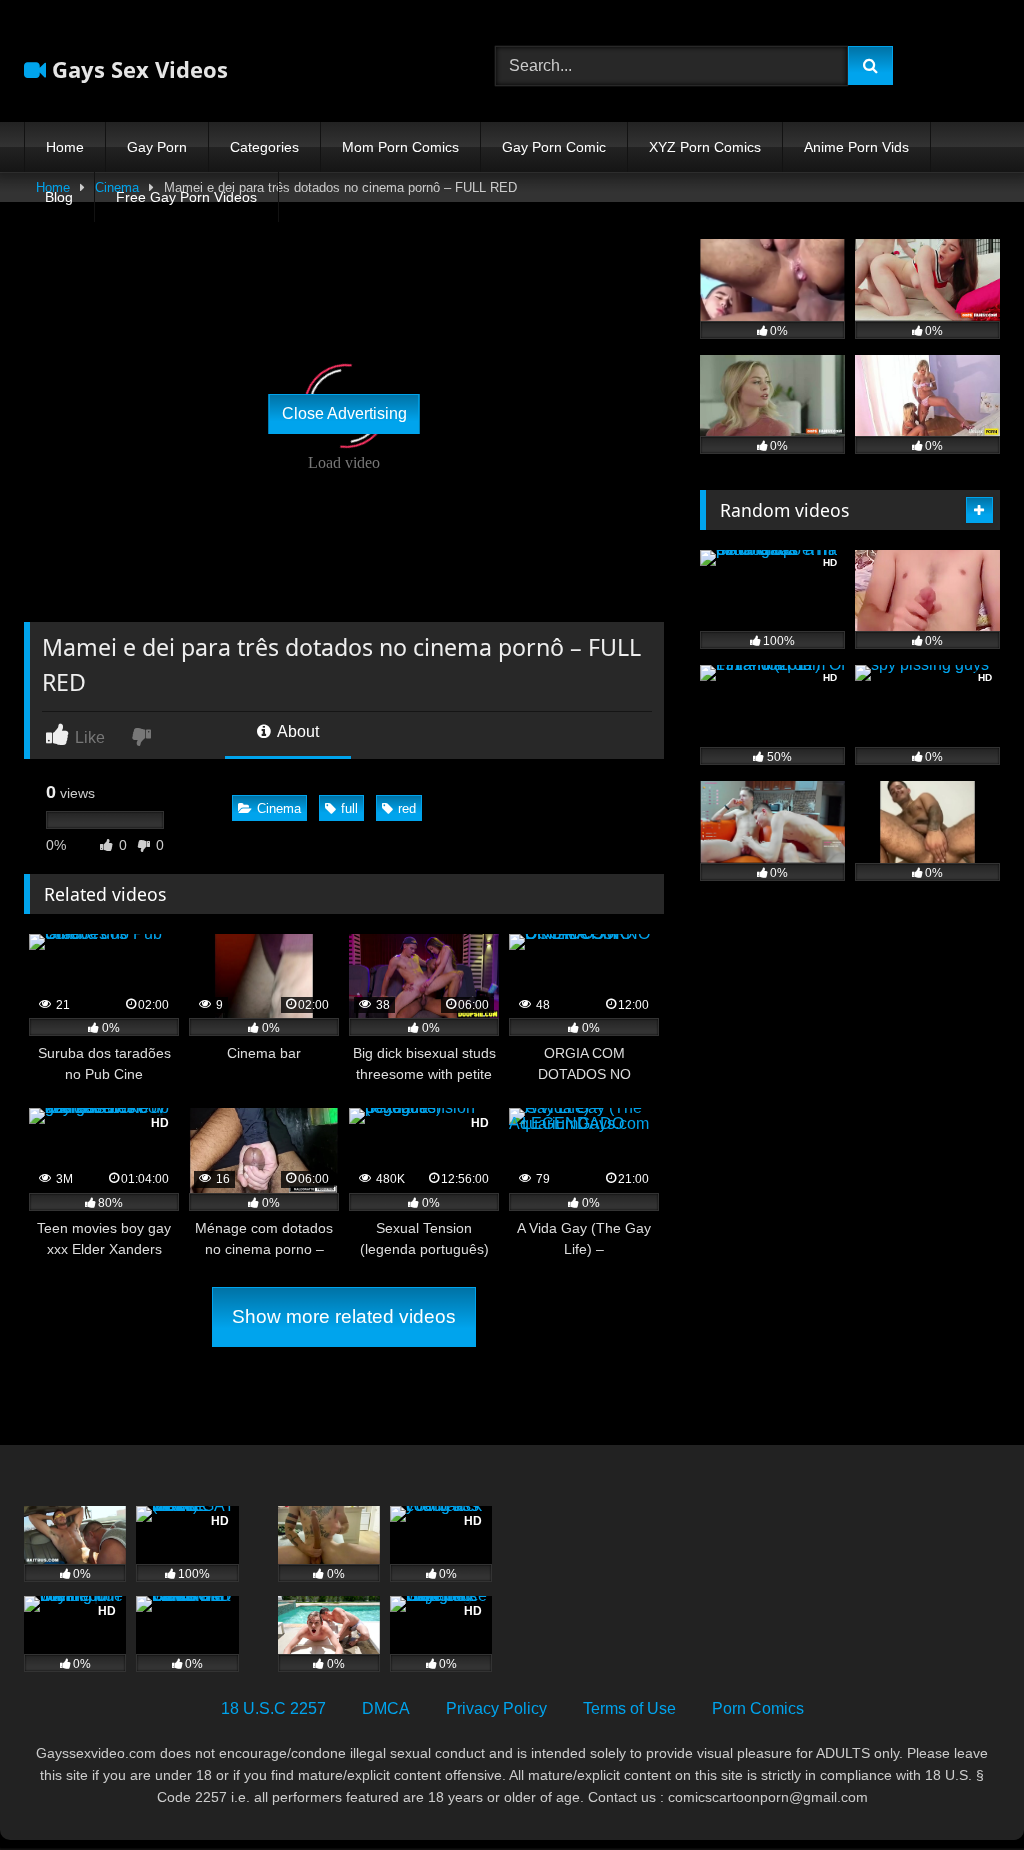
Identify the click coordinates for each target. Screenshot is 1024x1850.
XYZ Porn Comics (705, 147)
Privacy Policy (496, 1708)
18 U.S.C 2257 (273, 1708)
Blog (59, 197)
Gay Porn (157, 147)
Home (65, 147)
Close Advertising (344, 413)
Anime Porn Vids (856, 147)
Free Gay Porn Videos (186, 197)
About (296, 731)
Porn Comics (758, 1708)
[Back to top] (962, 1790)
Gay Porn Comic (554, 147)
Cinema (279, 808)
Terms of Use (629, 1708)
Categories (264, 147)
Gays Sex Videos (137, 69)
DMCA (386, 1708)
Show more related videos (344, 1316)
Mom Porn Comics (400, 147)
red (407, 808)
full (349, 808)
